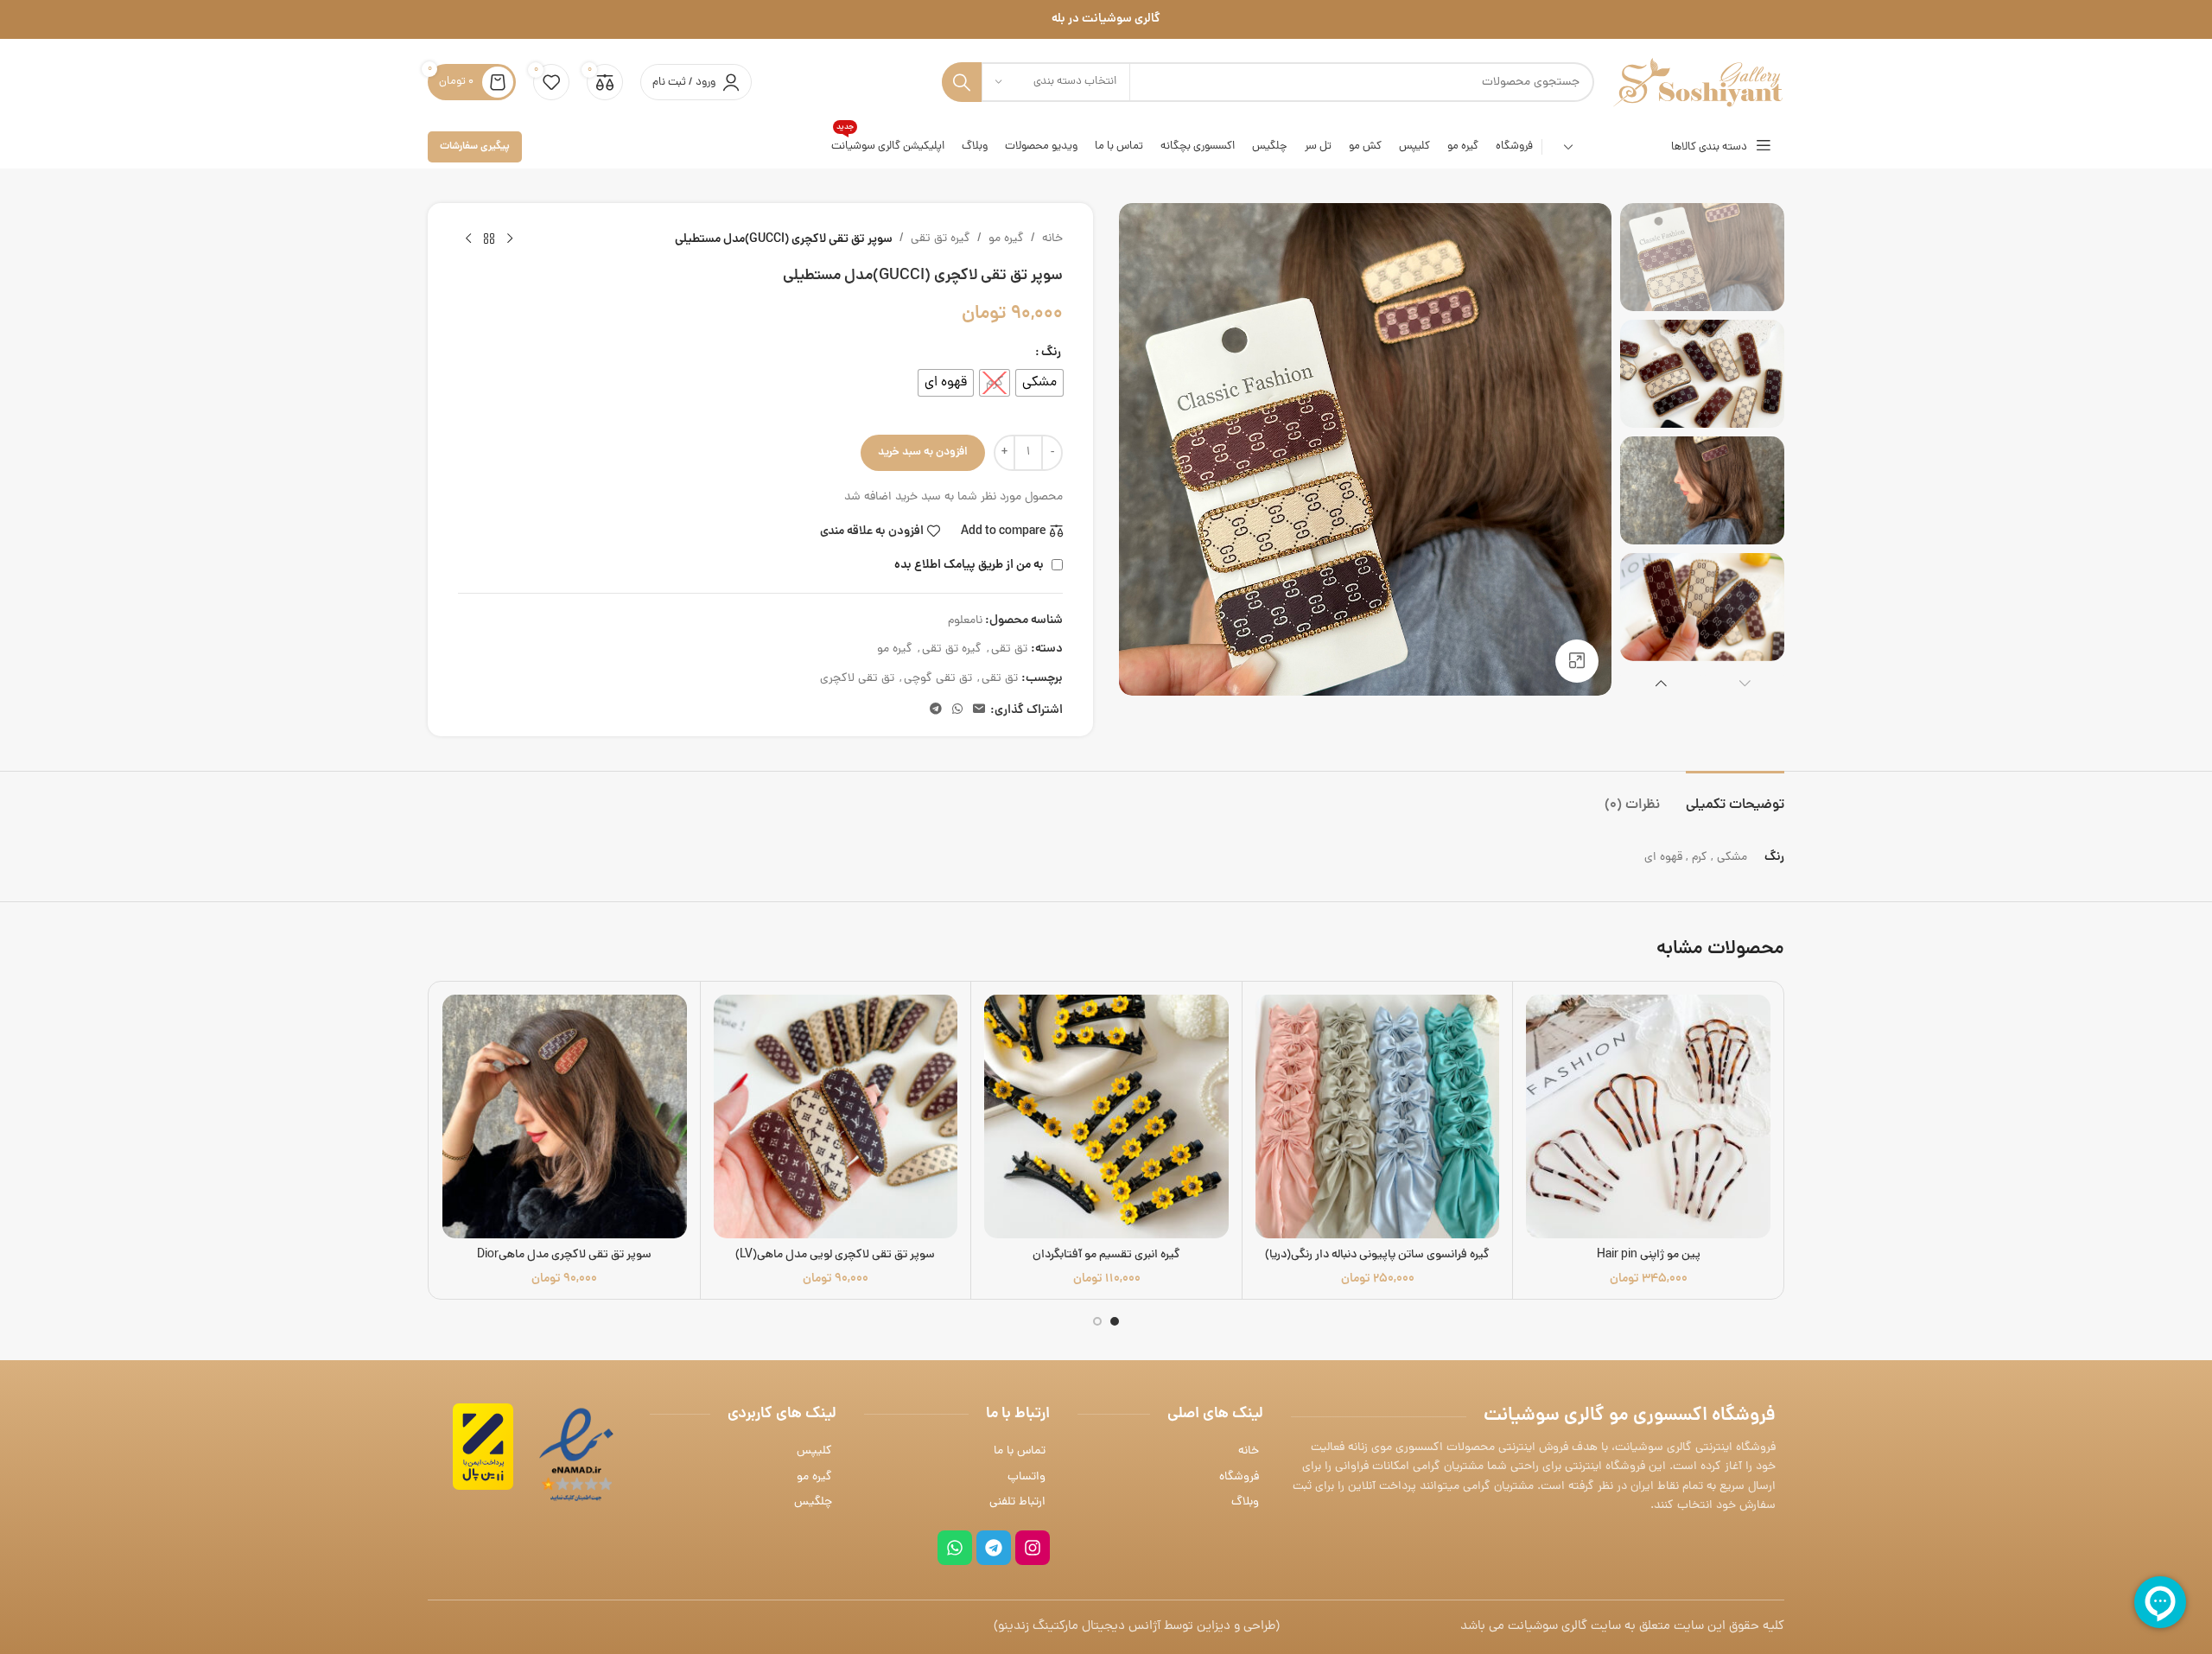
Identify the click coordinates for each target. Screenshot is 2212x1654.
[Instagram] (1033, 1548)
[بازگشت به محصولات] (489, 239)
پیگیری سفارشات (475, 146)
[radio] (1039, 383)
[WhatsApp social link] (957, 710)
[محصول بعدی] (468, 239)
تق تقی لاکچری (857, 679)
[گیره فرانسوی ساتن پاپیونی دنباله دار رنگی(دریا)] (1378, 1117)
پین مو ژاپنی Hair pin (1649, 1255)
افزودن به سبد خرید (923, 452)
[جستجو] (962, 82)
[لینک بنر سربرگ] (1106, 19)
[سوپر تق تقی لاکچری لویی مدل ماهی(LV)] (836, 1117)
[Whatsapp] (955, 1548)
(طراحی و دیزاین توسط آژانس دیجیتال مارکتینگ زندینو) (1137, 1627)
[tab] (1735, 797)
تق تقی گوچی (938, 679)
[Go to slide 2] (1097, 1321)
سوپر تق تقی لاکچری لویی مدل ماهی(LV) (835, 1255)
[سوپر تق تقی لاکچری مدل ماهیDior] (565, 1117)
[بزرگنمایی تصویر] (1577, 661)
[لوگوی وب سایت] (1698, 83)
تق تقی (1009, 649)
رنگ (1051, 353)
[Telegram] (994, 1548)
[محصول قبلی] (510, 239)
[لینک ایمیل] (979, 710)
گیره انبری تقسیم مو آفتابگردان (1106, 1255)
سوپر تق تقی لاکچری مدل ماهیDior (564, 1255)
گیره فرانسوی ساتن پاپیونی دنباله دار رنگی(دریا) (1377, 1255)
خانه (1052, 239)
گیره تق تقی (941, 239)
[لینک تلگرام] (936, 710)
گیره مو (1006, 239)
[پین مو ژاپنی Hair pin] (1648, 1117)
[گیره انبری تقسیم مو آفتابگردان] (1106, 1117)
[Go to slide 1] (1115, 1321)
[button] (1745, 683)
